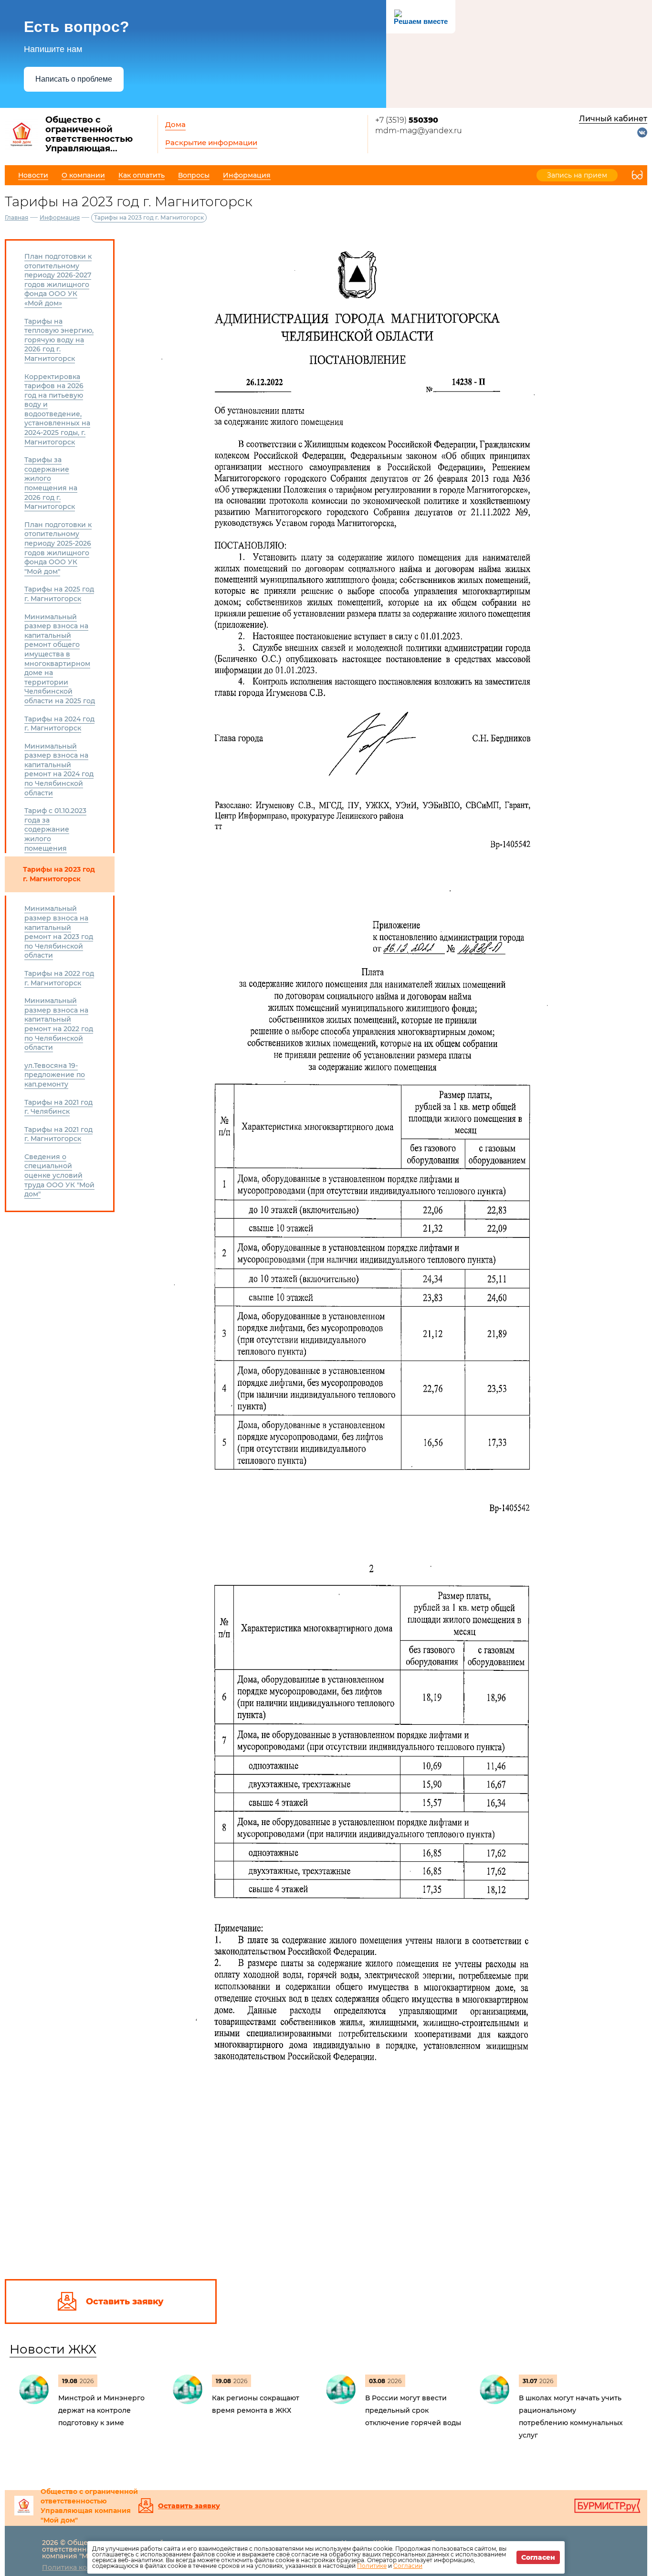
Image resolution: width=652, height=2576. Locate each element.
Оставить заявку (189, 2506)
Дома (175, 124)
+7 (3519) (407, 120)
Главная (16, 217)
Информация (60, 217)
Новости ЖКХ (53, 2349)
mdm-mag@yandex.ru (419, 131)
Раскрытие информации (211, 143)
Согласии (408, 2566)
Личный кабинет (613, 119)
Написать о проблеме (74, 79)
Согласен (538, 2557)
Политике (372, 2566)
